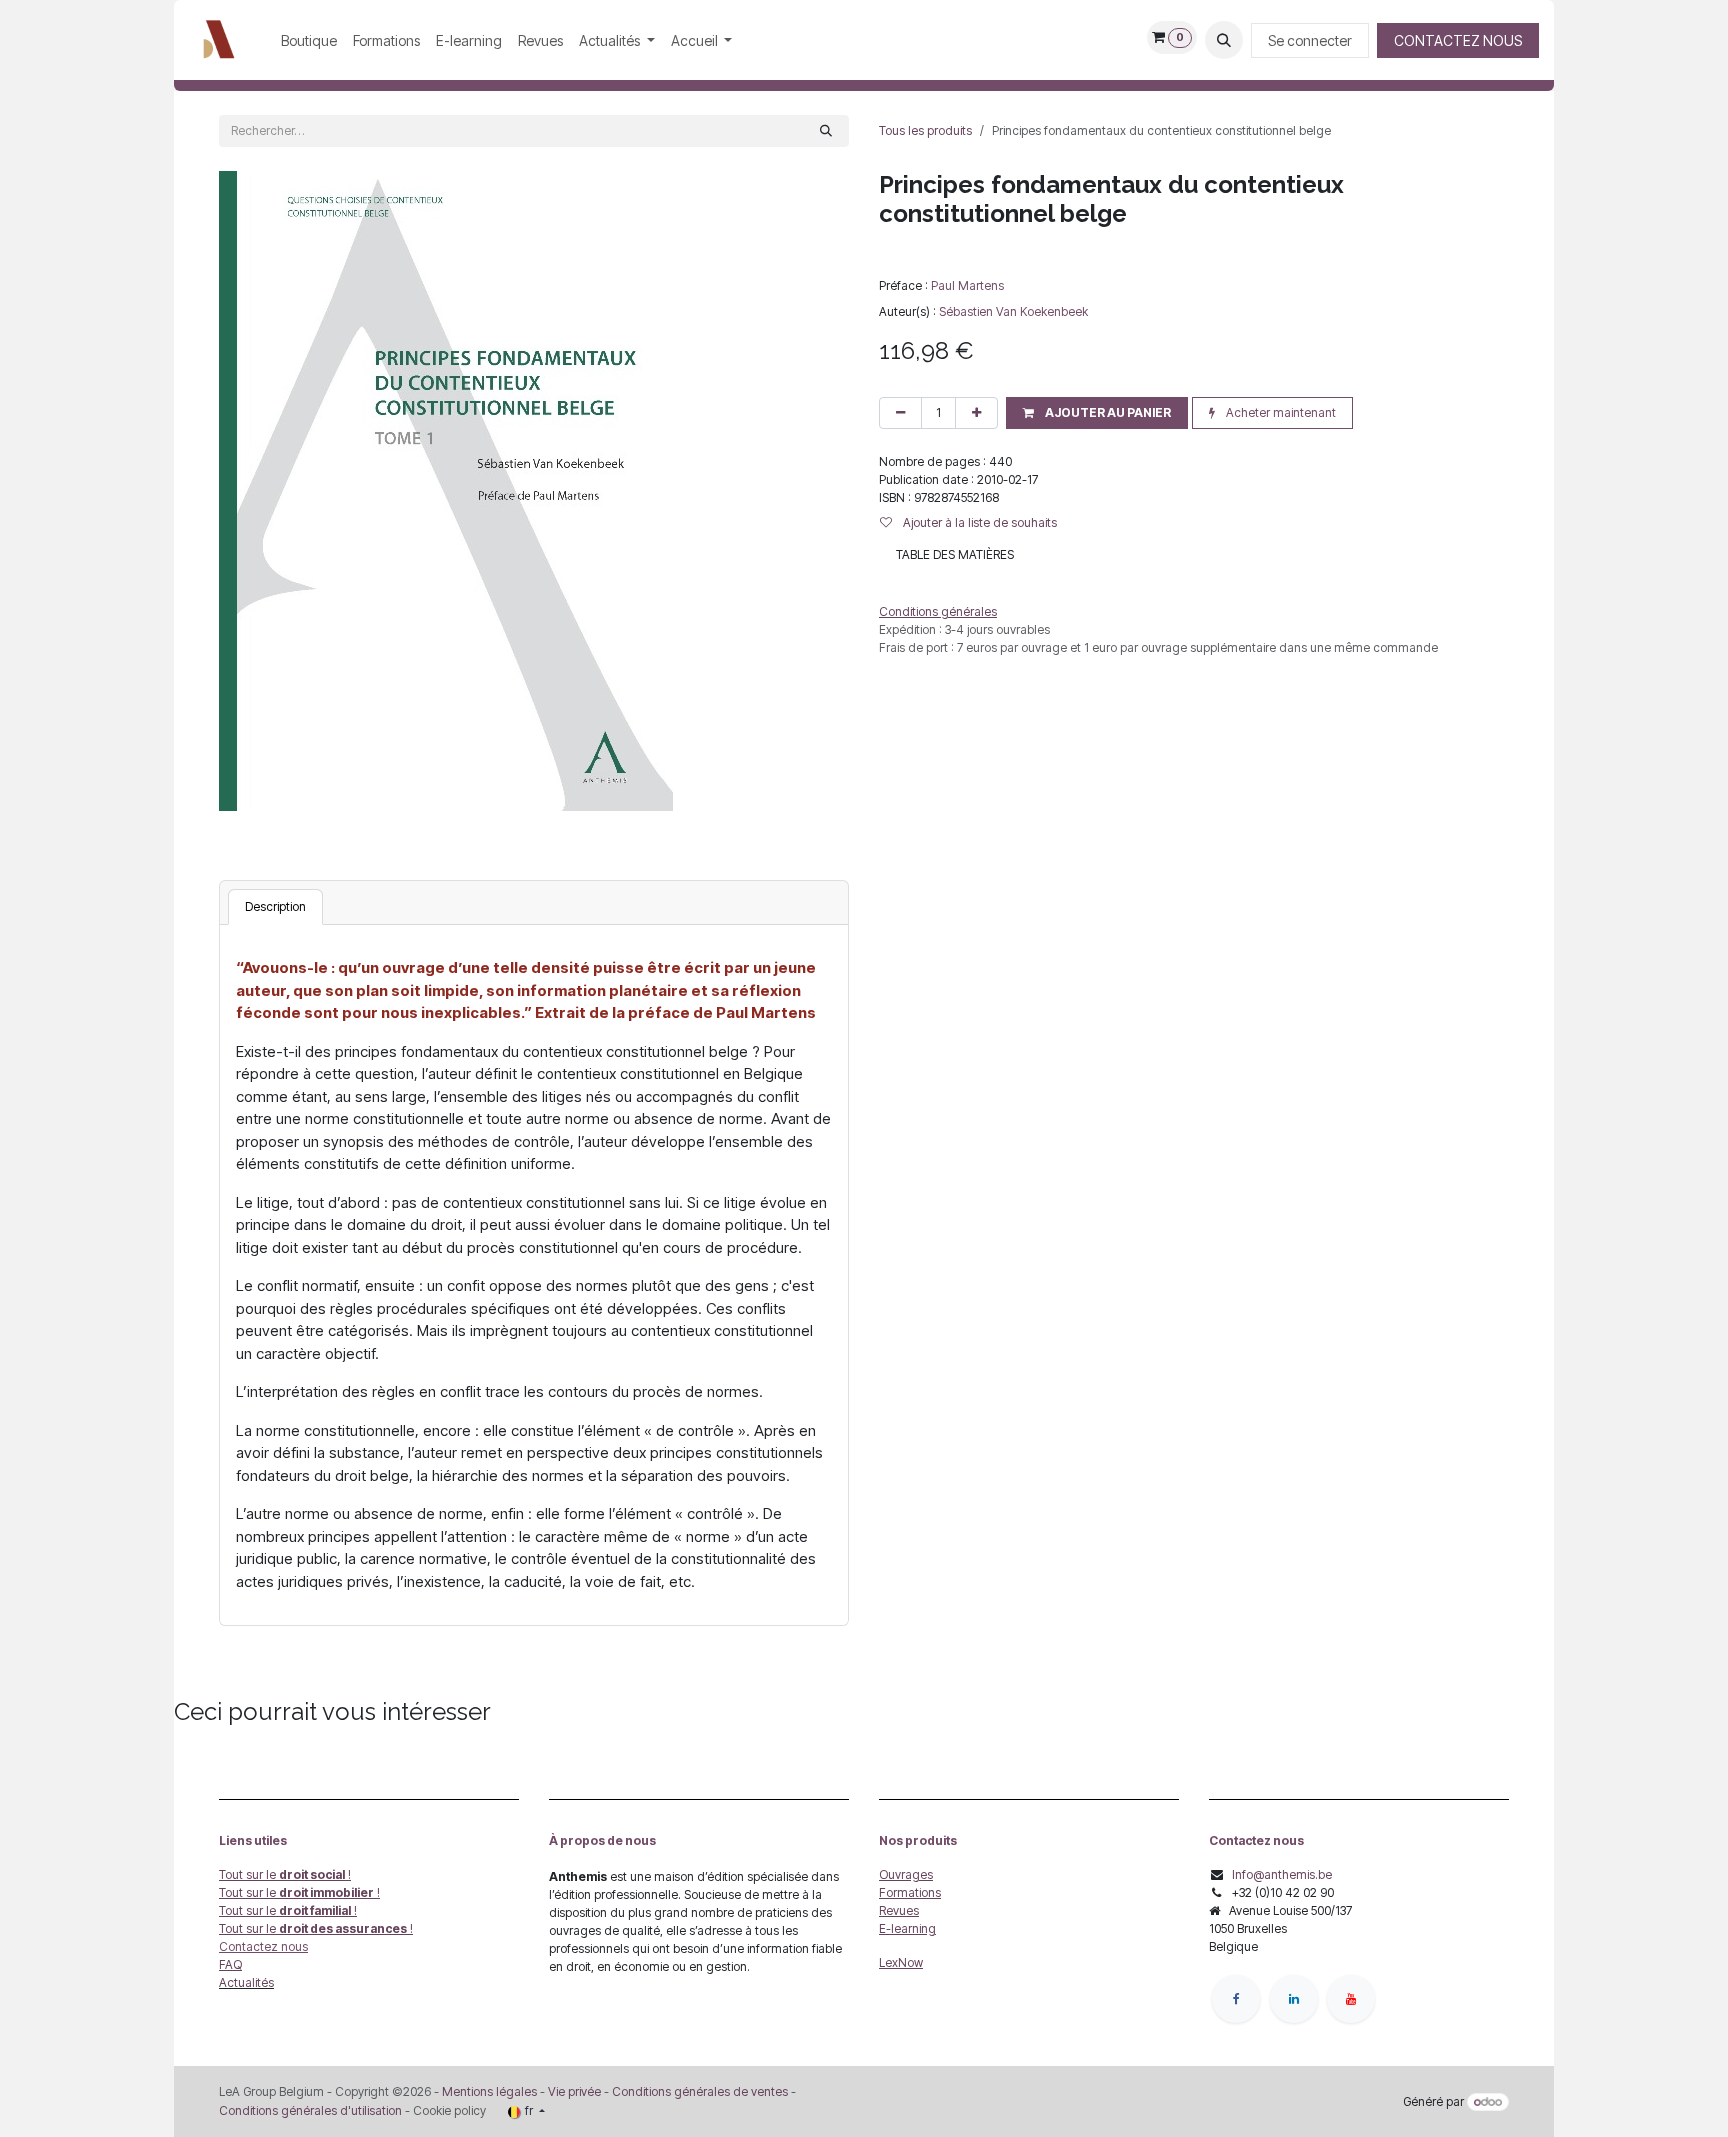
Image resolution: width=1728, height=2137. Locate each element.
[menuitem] (309, 40)
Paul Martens (967, 285)
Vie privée (574, 2091)
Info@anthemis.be (1282, 1874)
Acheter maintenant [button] (1279, 412)
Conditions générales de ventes (698, 2091)
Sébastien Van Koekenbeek (1013, 311)
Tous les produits (925, 130)
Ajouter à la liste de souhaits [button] (978, 522)
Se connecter (1310, 40)
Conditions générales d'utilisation (310, 2110)
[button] (1224, 40)
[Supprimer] (900, 413)
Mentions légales (489, 2091)
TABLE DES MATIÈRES (955, 554)
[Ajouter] (976, 413)
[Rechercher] (826, 131)
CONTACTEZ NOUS (1458, 40)
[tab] (275, 907)
